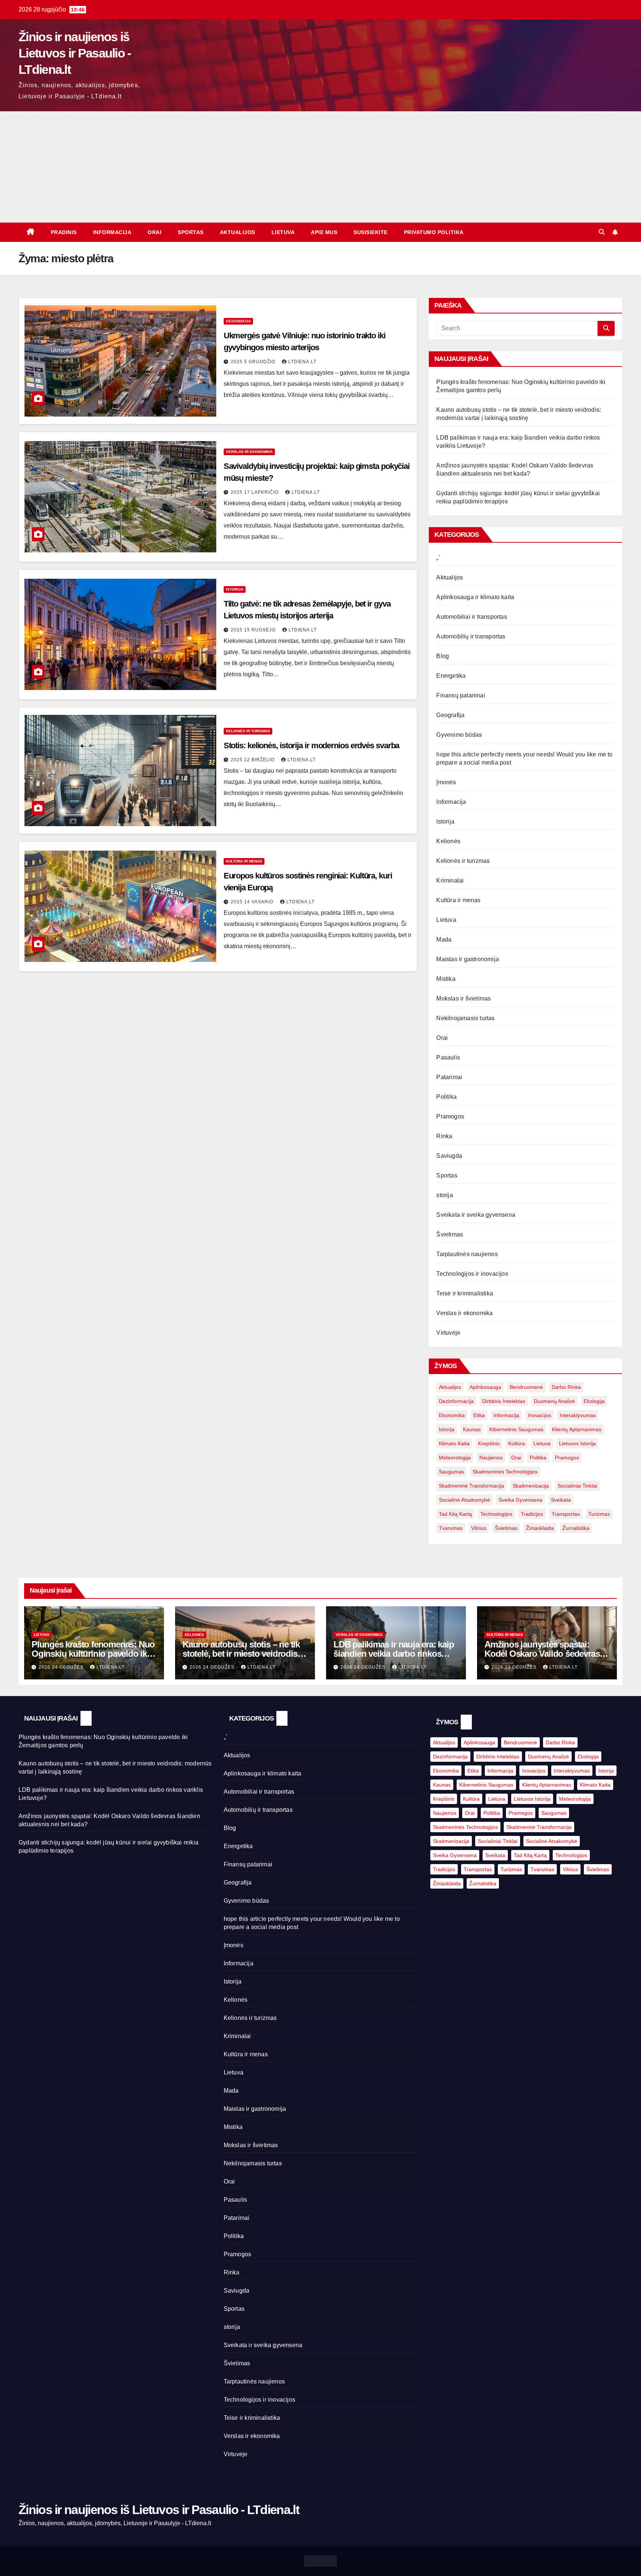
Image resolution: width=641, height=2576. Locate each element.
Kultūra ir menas (244, 861)
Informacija (112, 232)
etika (479, 1415)
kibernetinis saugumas (516, 1429)
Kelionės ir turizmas (248, 731)
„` (438, 558)
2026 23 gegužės (515, 1667)
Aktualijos (238, 232)
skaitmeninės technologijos (505, 1472)
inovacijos (540, 1415)
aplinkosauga (485, 1387)
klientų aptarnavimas (577, 1429)
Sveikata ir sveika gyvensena (476, 1215)
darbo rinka (566, 1387)
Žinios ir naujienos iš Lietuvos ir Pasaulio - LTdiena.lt (75, 53)
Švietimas (450, 1234)
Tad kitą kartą (455, 1514)
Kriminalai (450, 880)
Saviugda (449, 1156)
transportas (566, 1514)
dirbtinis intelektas (504, 1401)
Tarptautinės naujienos (467, 1254)
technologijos (496, 1514)
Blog (443, 656)
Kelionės (448, 841)
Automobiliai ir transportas (471, 617)
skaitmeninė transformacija (471, 1486)
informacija (506, 1415)
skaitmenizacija (531, 1486)
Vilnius (479, 1528)
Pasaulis (448, 1057)
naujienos (491, 1458)
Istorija (235, 589)
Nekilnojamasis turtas (465, 1018)
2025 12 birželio (253, 760)
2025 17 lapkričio (255, 492)
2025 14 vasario (253, 902)
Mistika (446, 979)
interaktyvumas (578, 1415)
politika (538, 1458)
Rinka (444, 1136)
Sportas (191, 232)
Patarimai (449, 1077)
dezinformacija (456, 1401)
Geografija (238, 321)
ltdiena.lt (302, 362)
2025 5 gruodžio (254, 362)
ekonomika (452, 1415)
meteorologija (455, 1458)
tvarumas (451, 1528)
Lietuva (283, 232)
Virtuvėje (448, 1333)
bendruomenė (526, 1387)
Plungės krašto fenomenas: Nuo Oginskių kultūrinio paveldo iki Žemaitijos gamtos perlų (93, 1654)
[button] (602, 232)
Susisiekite (371, 232)
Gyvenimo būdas (459, 735)
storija (444, 1195)
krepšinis (489, 1443)
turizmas (599, 1514)
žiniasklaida (540, 1528)
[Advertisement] (320, 167)
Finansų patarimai (461, 695)
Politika (446, 1097)
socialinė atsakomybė (464, 1500)
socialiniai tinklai (577, 1486)
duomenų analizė (554, 1401)
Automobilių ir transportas (471, 636)
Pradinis (64, 232)
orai (516, 1458)
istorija (447, 1429)
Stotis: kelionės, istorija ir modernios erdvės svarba (312, 745)
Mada (444, 939)
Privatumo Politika (434, 232)
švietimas (506, 1528)
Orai (155, 232)
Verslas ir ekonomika (249, 452)
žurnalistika (576, 1528)
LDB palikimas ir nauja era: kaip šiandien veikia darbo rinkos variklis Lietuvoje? (394, 1654)
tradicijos (532, 1514)
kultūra (517, 1443)
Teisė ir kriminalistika (465, 1293)
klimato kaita (454, 1443)
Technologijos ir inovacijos (472, 1274)
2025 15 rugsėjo (254, 630)
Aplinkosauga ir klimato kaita (475, 597)
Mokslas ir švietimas (464, 998)
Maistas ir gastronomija (468, 959)
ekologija (594, 1401)
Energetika (451, 676)
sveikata (561, 1500)
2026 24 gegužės (62, 1667)
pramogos (567, 1458)
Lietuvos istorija (577, 1443)
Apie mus (324, 232)
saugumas (451, 1472)
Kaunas (472, 1429)
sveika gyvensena (520, 1500)
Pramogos (450, 1116)
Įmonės (446, 782)
